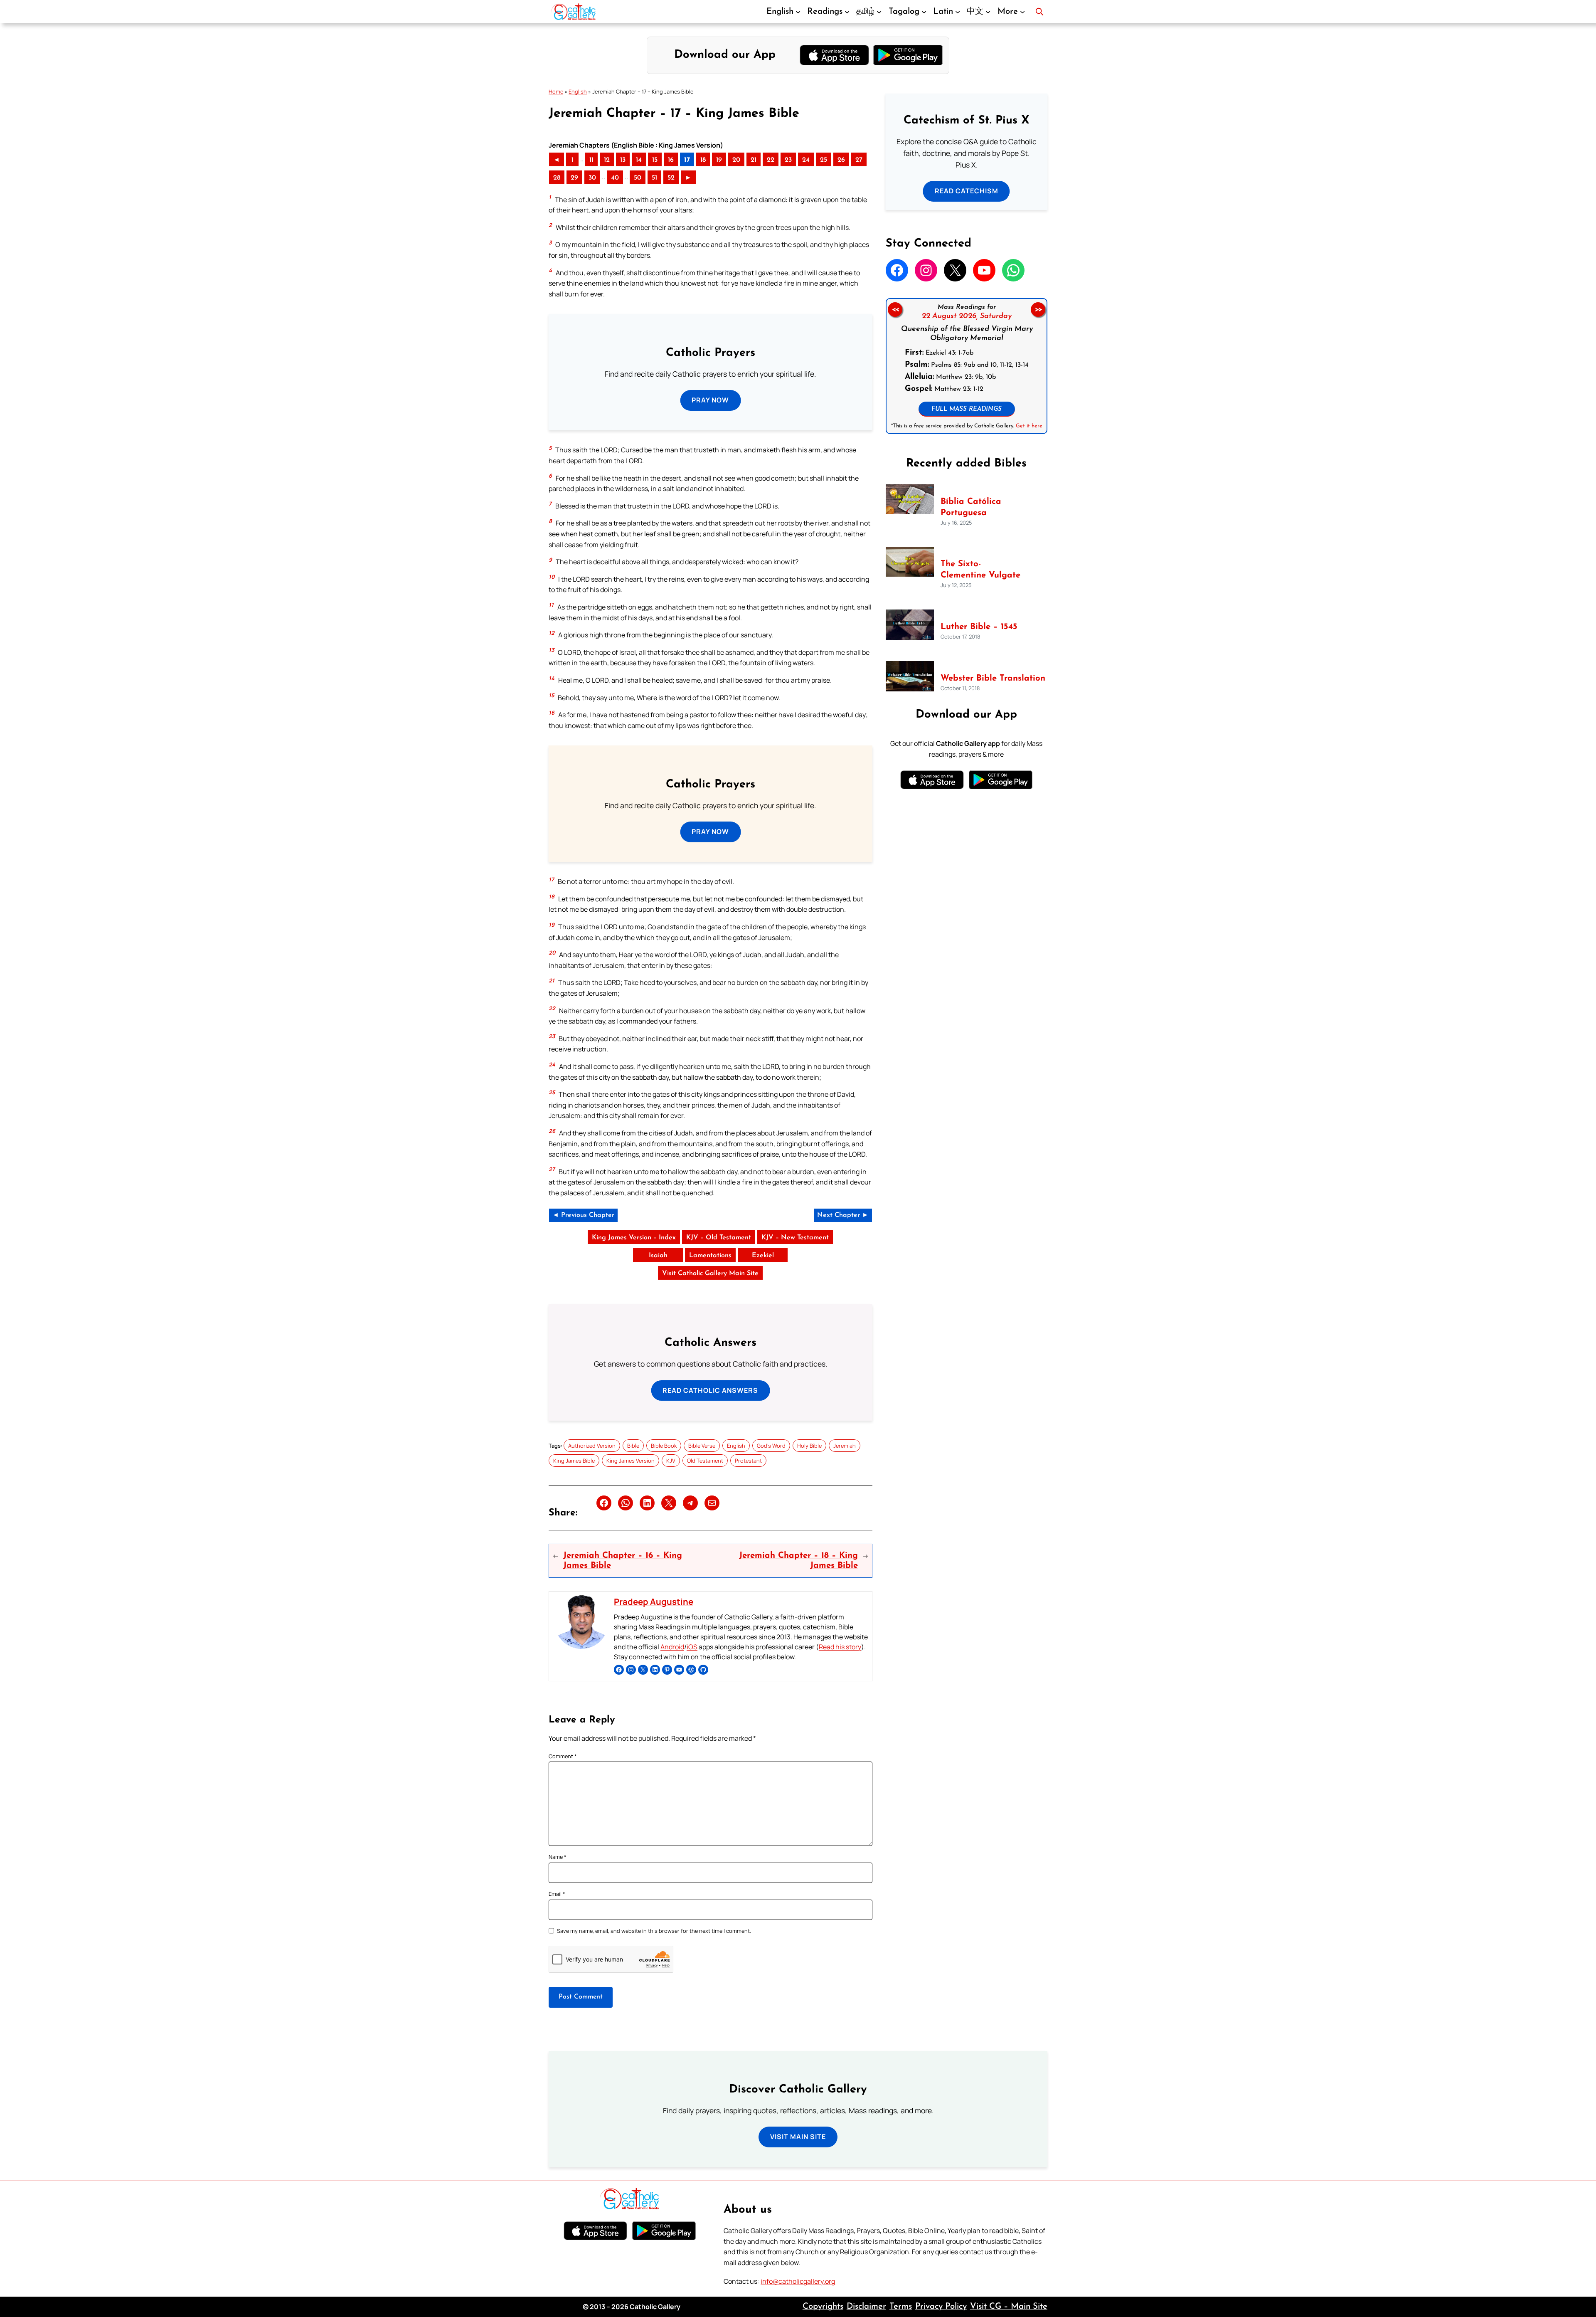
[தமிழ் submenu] (879, 12)
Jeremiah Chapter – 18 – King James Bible (798, 1561)
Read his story (840, 1647)
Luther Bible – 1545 (979, 627)
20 (736, 160)
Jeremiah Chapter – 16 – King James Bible (623, 1561)
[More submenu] (1022, 12)
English (578, 91)
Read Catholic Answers (710, 1390)
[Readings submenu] (847, 12)
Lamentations (710, 1256)
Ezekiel (763, 1256)
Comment (563, 1756)
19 (719, 160)
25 (824, 160)
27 (859, 160)
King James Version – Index (634, 1238)
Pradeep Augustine (654, 1601)
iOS (692, 1647)
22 (771, 160)
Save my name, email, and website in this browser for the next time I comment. (654, 1931)
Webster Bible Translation (993, 679)
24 (806, 160)
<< (895, 310)
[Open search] (1039, 12)
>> (1038, 310)
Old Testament (705, 1461)
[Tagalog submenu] (924, 12)
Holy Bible (809, 1446)
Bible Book (664, 1446)
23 (788, 160)
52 (671, 178)
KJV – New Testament (795, 1238)
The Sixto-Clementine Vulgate (980, 570)
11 (591, 160)
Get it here (1029, 426)
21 (754, 160)
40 (615, 178)
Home (556, 91)
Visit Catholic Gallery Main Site (710, 1273)
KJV (671, 1461)
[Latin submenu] (958, 12)
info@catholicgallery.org (798, 2281)
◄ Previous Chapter (583, 1215)
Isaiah (658, 1256)
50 (638, 178)
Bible (633, 1446)
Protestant (748, 1461)
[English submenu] (798, 12)
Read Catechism (967, 191)
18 (703, 160)
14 (639, 160)
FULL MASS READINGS (967, 409)
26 (841, 160)
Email (557, 1894)
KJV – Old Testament (719, 1238)
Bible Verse (702, 1446)
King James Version (631, 1461)
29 (574, 178)
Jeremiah (845, 1446)
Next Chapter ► (843, 1215)
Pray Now (710, 400)
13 (623, 160)
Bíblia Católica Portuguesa (971, 507)
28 (557, 178)
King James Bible (574, 1461)
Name (558, 1857)
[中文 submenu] (988, 12)
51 (654, 178)
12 (607, 160)
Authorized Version (592, 1446)
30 (592, 178)
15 (655, 160)
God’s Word (771, 1446)
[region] (967, 366)
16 (671, 160)
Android (672, 1647)
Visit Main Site (798, 2137)
